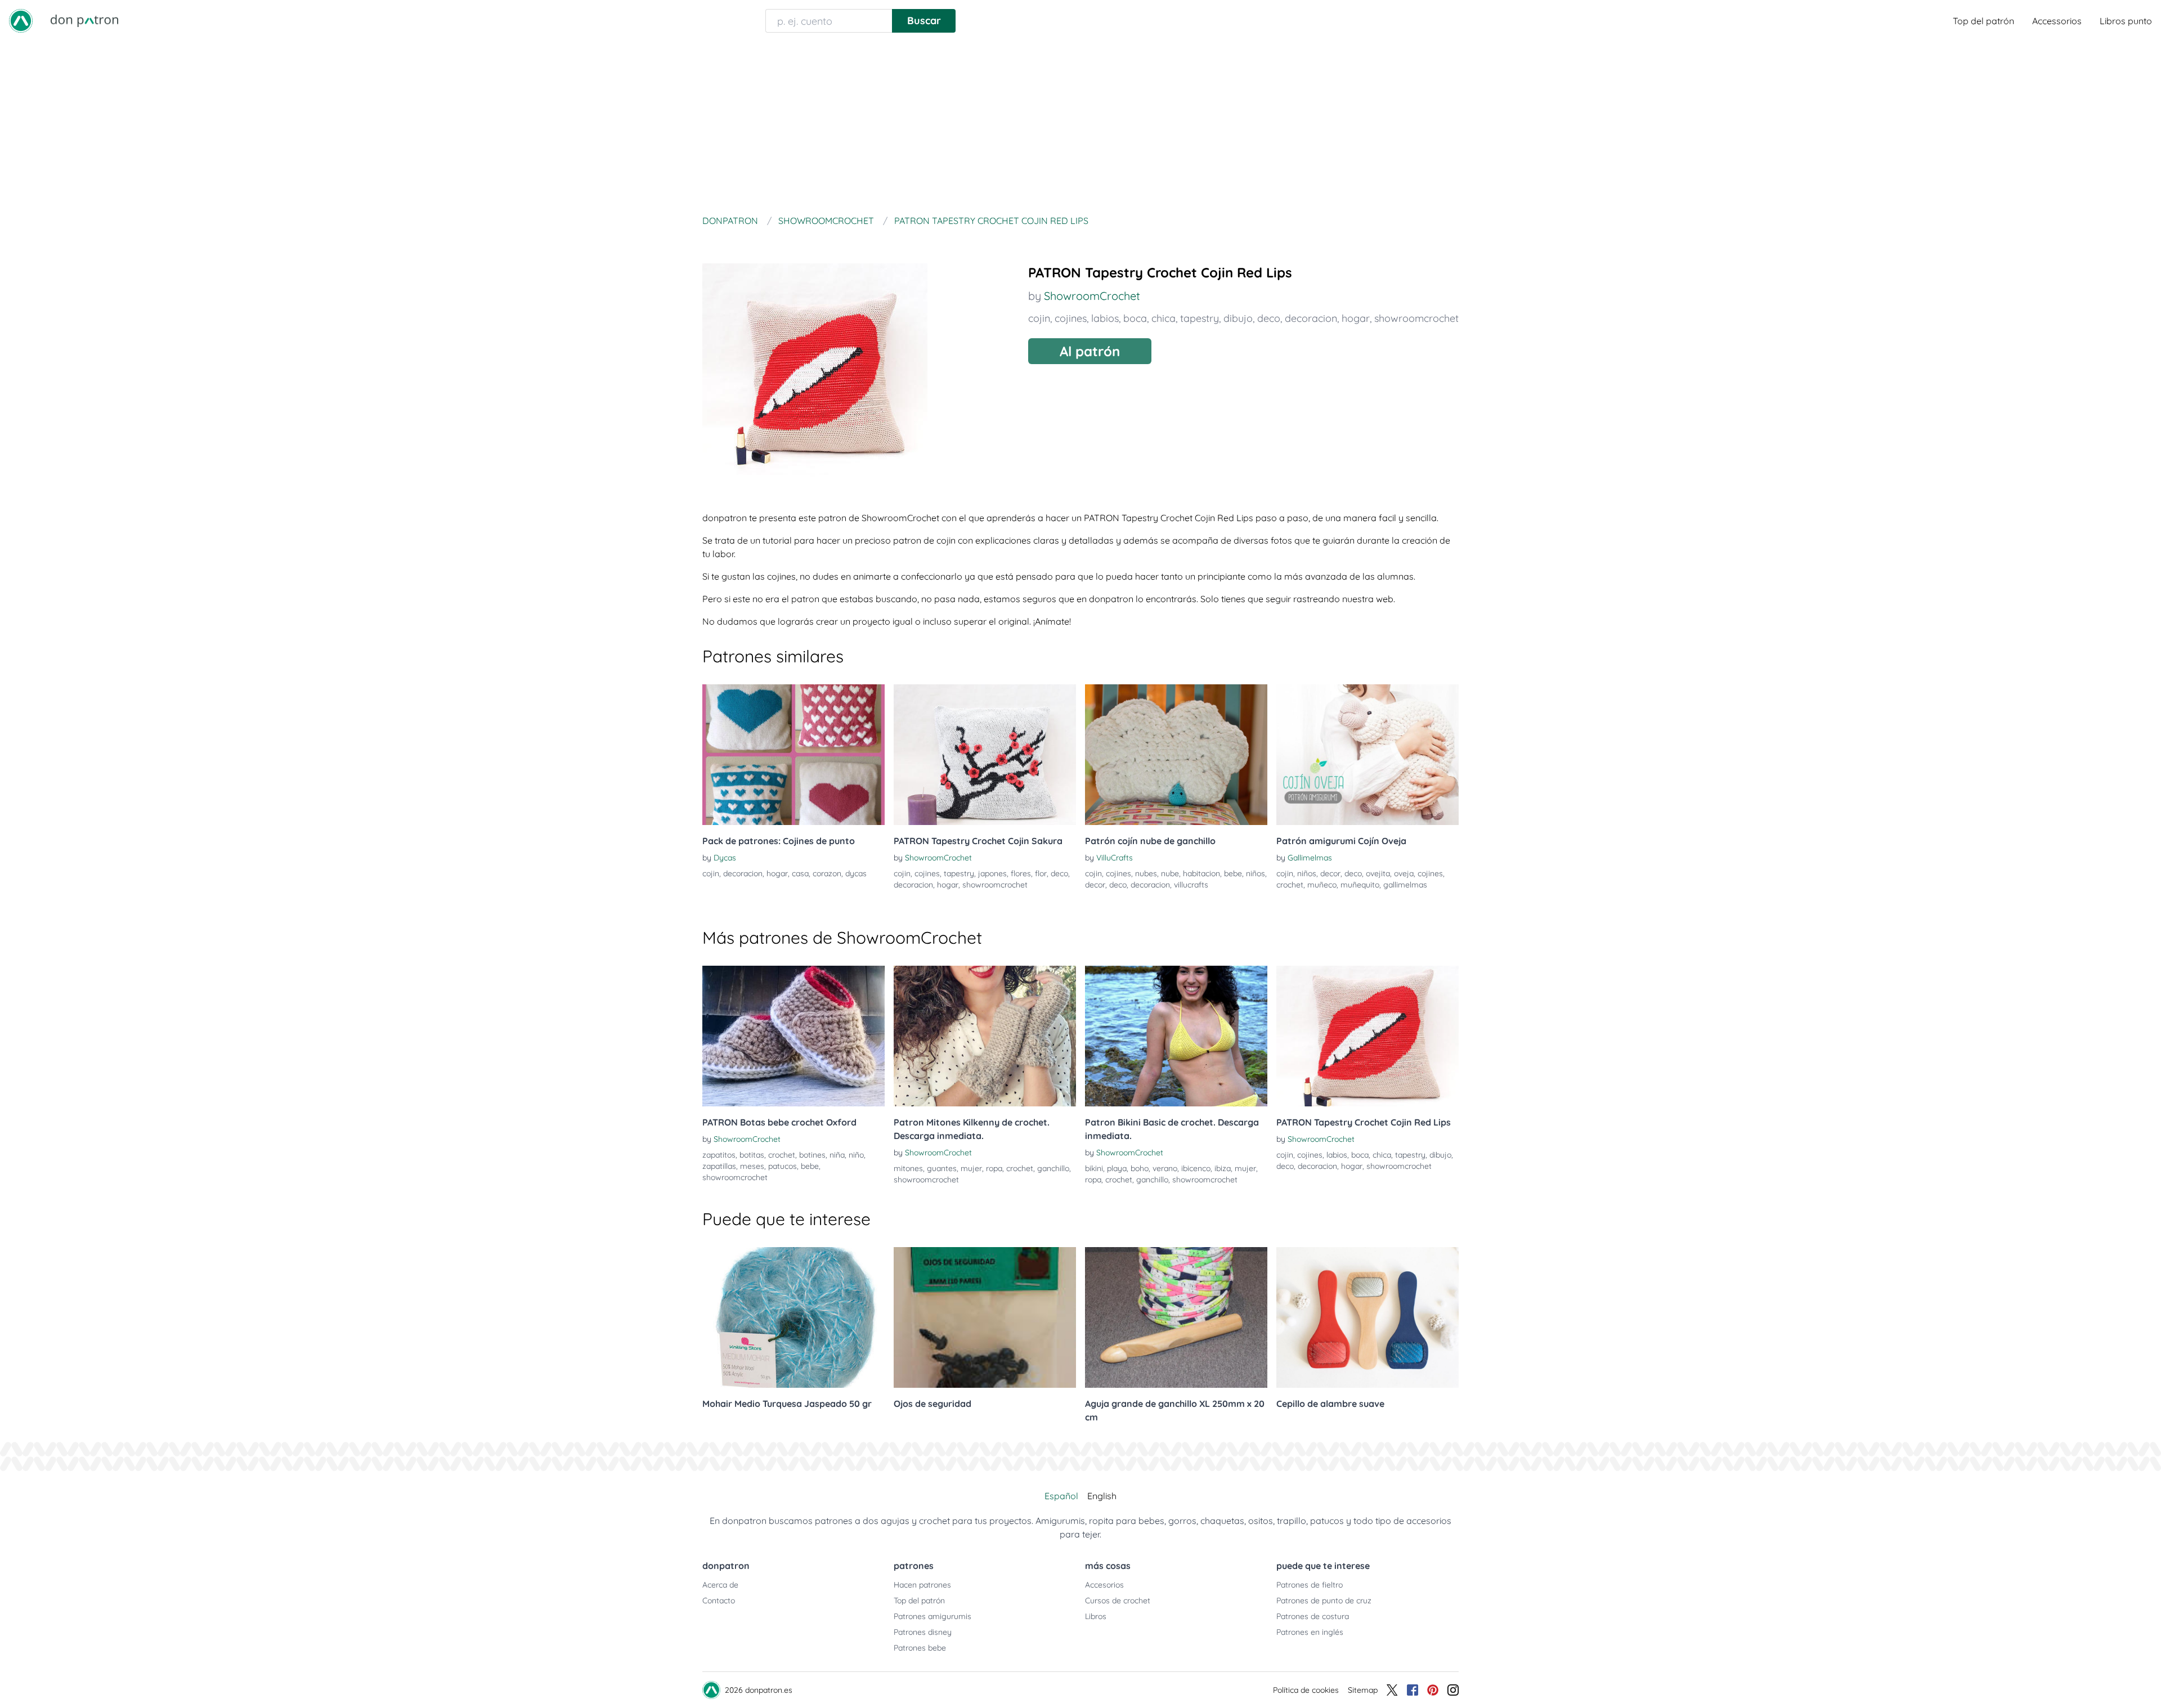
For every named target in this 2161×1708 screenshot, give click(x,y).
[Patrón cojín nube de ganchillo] (1176, 755)
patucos (783, 1166)
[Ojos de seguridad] (985, 1317)
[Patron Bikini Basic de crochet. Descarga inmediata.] (1176, 1036)
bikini (1094, 1168)
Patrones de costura (1313, 1616)
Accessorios (2057, 21)
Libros (1096, 1616)
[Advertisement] (1080, 126)
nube (1170, 873)
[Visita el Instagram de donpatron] (1453, 1690)
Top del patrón (1983, 21)
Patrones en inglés (1310, 1632)
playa (1117, 1168)
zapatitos (719, 1155)
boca (1135, 318)
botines (812, 1155)
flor (1041, 873)
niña (837, 1155)
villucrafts (1191, 885)
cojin (1039, 318)
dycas (856, 873)
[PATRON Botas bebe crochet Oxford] (793, 1036)
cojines (1071, 318)
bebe (1233, 873)
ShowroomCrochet (1092, 296)
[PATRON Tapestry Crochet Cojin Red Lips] (1368, 1036)
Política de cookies (1306, 1690)
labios (1105, 318)
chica (1164, 318)
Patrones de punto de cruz (1324, 1601)
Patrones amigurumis (932, 1616)
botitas (752, 1155)
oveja (1404, 873)
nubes (1146, 873)
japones (992, 873)
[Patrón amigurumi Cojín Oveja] (1368, 755)
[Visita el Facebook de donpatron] (1413, 1690)
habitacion (1201, 873)
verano (1165, 1168)
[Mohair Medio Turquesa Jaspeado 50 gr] (793, 1317)
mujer (971, 1168)
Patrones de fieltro (1310, 1585)
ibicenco (1196, 1168)
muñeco (1322, 885)
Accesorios (1104, 1585)
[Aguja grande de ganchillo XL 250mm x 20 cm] (1176, 1317)
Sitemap (1363, 1690)
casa (800, 873)
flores (1021, 873)
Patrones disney (923, 1632)
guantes (942, 1168)
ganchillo (1053, 1168)
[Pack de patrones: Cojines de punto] (793, 755)
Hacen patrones (922, 1585)
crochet (1290, 885)
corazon (827, 873)
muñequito (1360, 885)
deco (1269, 318)
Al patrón (1090, 351)
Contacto (719, 1601)
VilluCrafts (1115, 858)
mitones (908, 1168)
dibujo (1238, 318)
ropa (994, 1168)
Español (1061, 1496)
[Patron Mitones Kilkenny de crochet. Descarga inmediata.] (985, 1036)
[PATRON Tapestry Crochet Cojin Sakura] (985, 755)
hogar (1356, 318)
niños (1256, 873)
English (1102, 1496)
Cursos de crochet (1118, 1601)
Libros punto (2126, 21)
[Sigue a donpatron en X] (1392, 1690)
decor (1095, 885)
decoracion (1311, 318)
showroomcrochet (1416, 318)
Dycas (725, 858)
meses (752, 1166)
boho (1140, 1168)
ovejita (1378, 873)
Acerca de (720, 1585)
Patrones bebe (920, 1648)
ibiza (1223, 1168)
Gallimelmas (1310, 858)
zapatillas (719, 1166)
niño (856, 1155)
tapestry (1200, 318)
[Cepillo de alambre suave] (1368, 1317)
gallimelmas (1405, 885)
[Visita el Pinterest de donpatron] (1433, 1690)
